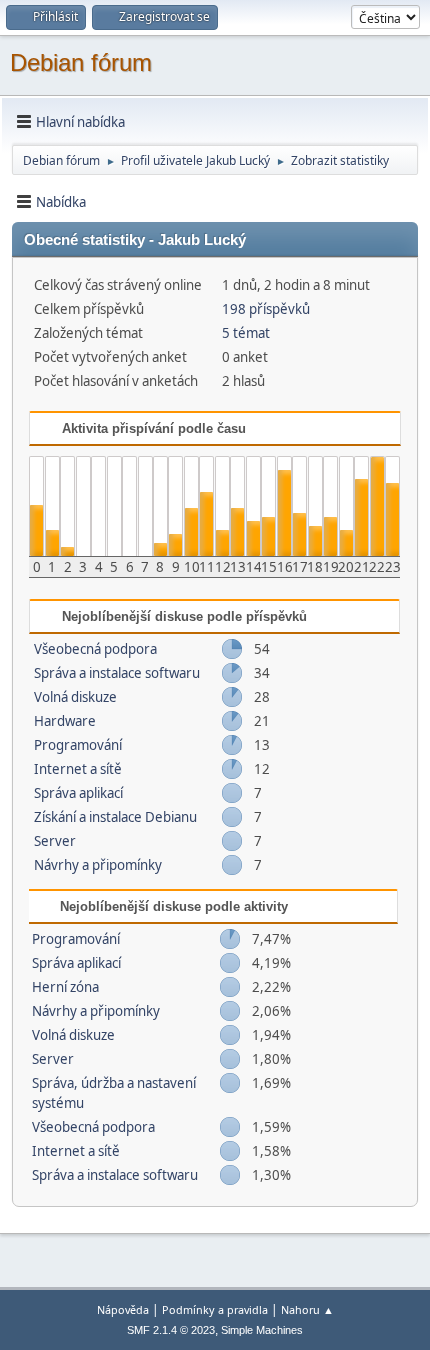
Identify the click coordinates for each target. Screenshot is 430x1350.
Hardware (65, 721)
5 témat (246, 333)
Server (55, 841)
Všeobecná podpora (95, 649)
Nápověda (123, 1309)
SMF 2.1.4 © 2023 (171, 1330)
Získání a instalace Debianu (115, 817)
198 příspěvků (266, 309)
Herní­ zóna (65, 987)
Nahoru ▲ (307, 1309)
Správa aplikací (78, 793)
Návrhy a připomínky (98, 865)
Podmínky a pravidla (215, 1309)
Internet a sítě (78, 769)
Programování (78, 745)
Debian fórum (81, 62)
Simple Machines (262, 1330)
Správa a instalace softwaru (117, 673)
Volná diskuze (75, 697)
